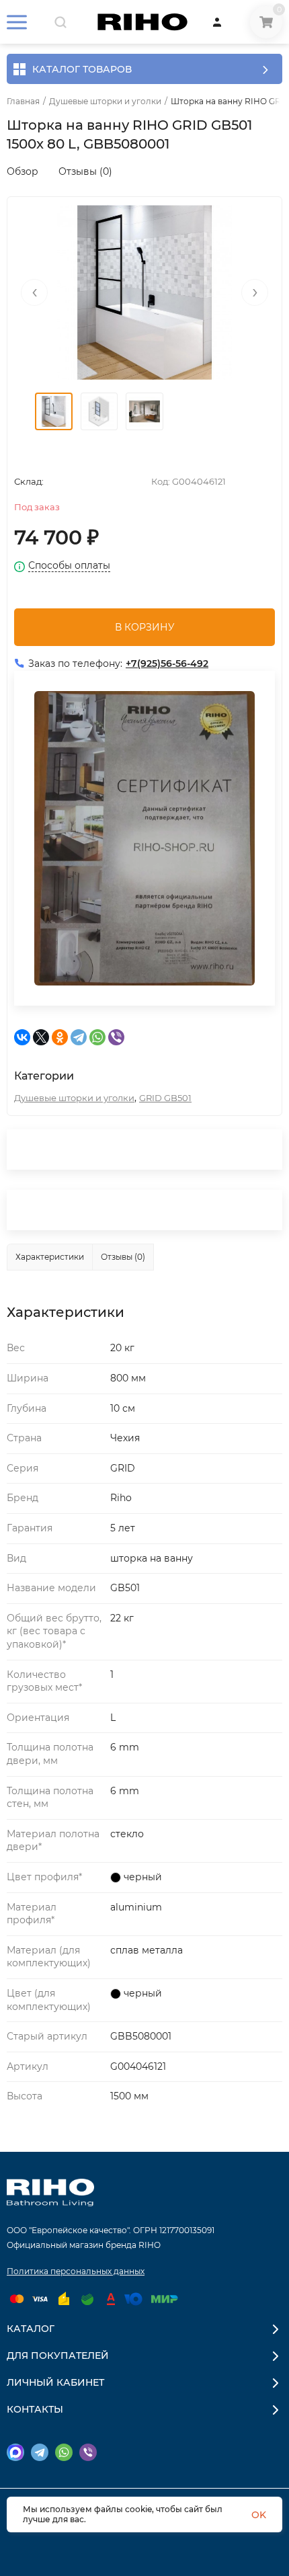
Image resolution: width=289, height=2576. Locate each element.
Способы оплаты (69, 566)
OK (259, 2515)
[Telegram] (79, 1037)
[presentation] (34, 292)
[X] (41, 1037)
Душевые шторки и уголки (105, 102)
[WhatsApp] (97, 1037)
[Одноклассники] (60, 1037)
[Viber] (116, 1037)
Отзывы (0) (85, 171)
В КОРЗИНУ (145, 627)
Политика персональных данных (76, 2271)
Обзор (23, 171)
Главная (23, 102)
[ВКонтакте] (22, 1037)
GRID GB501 (165, 1098)
